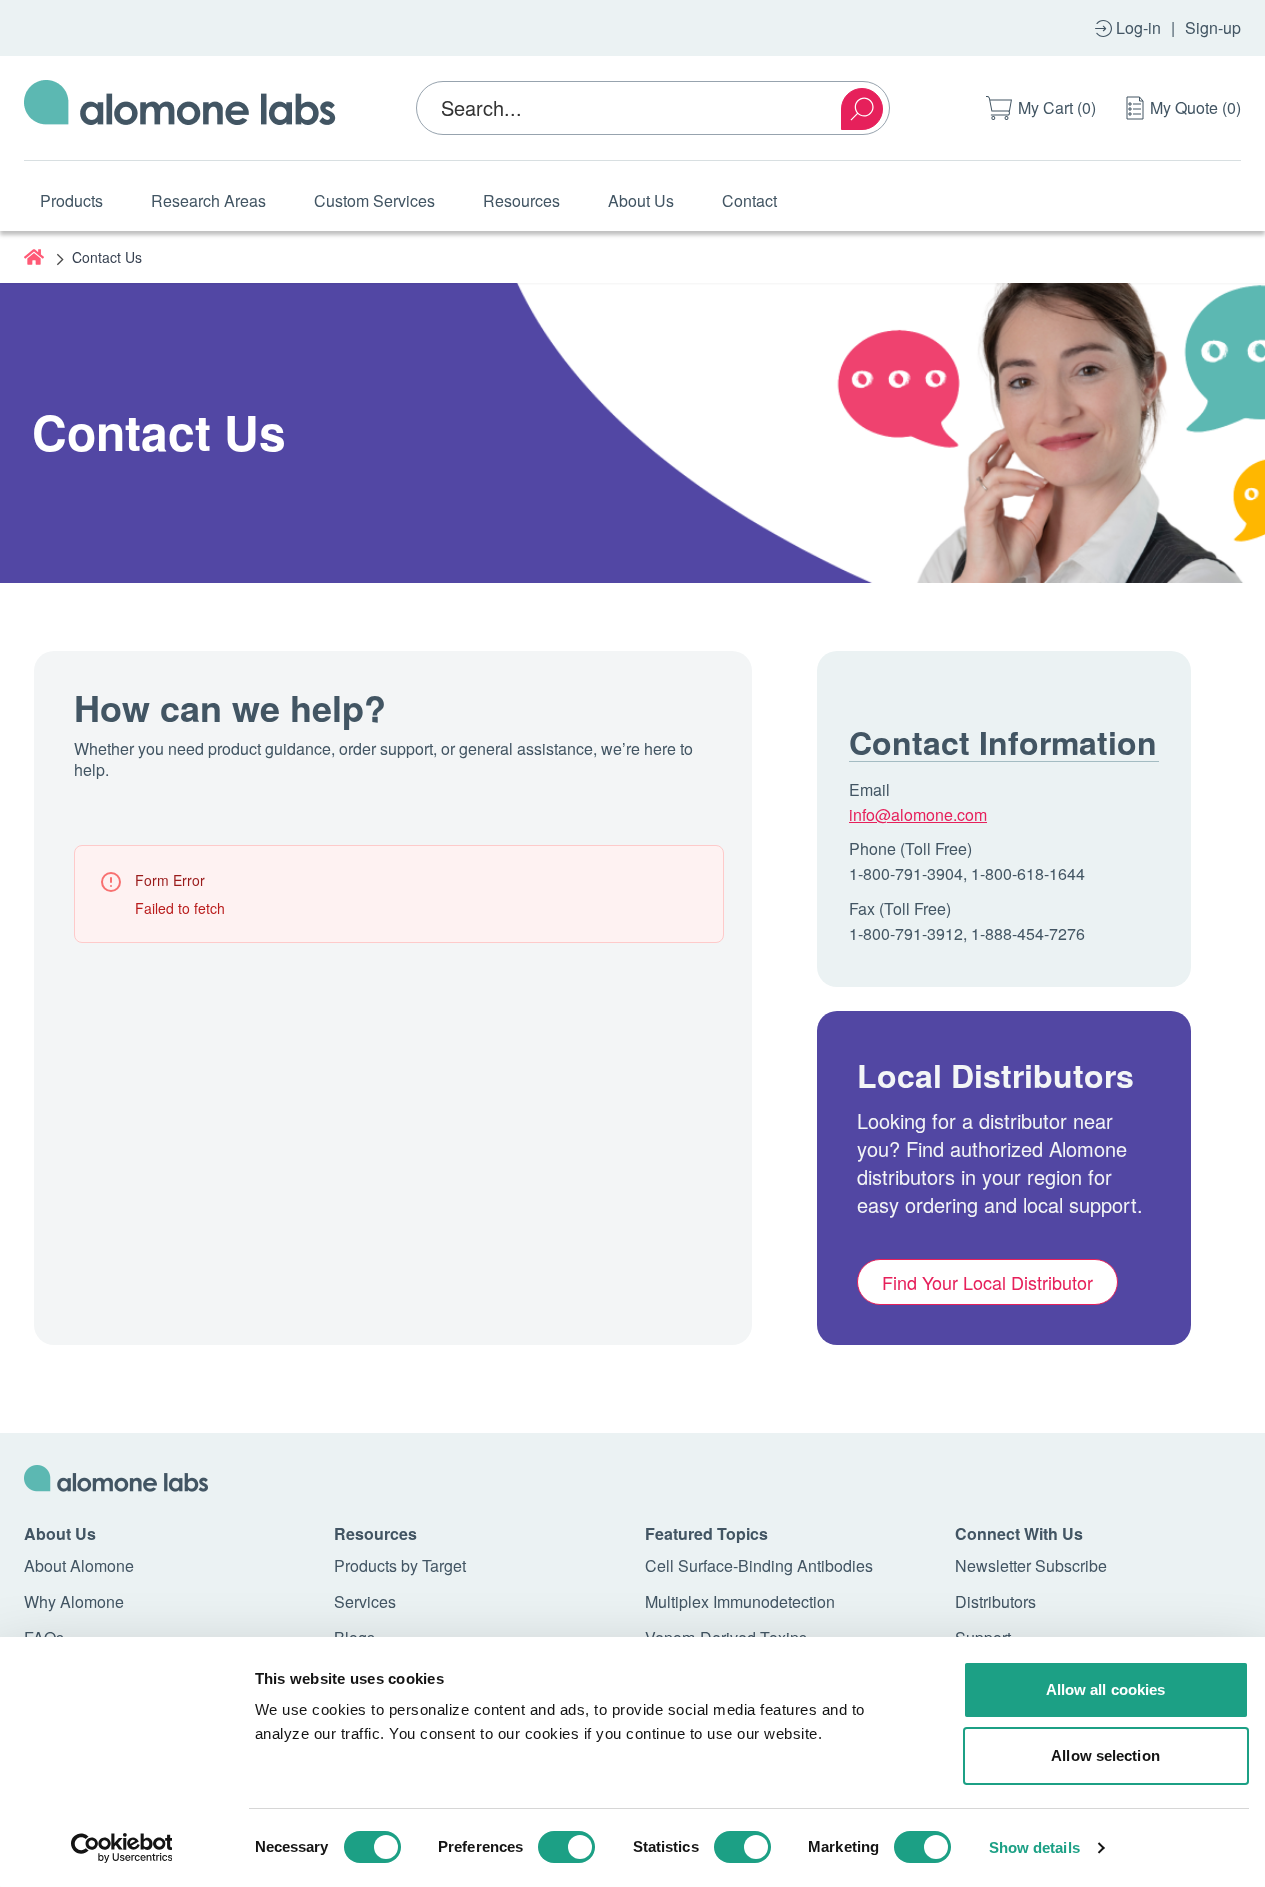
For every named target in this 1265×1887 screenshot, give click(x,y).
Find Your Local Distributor (987, 1282)
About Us (641, 200)
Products (71, 200)
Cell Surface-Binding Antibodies (759, 1565)
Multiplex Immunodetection (740, 1601)
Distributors (995, 1601)
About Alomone (79, 1565)
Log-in (1138, 27)
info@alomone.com (918, 814)
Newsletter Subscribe (1031, 1565)
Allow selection (1105, 1755)
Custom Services (374, 200)
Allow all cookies (1106, 1689)
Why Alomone (74, 1601)
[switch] (566, 1847)
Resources (521, 200)
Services (365, 1601)
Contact (749, 200)
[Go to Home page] (180, 108)
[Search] (862, 109)
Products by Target (400, 1565)
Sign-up (1213, 27)
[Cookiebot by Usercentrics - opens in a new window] (121, 1848)
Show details (1034, 1847)
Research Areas (208, 200)
